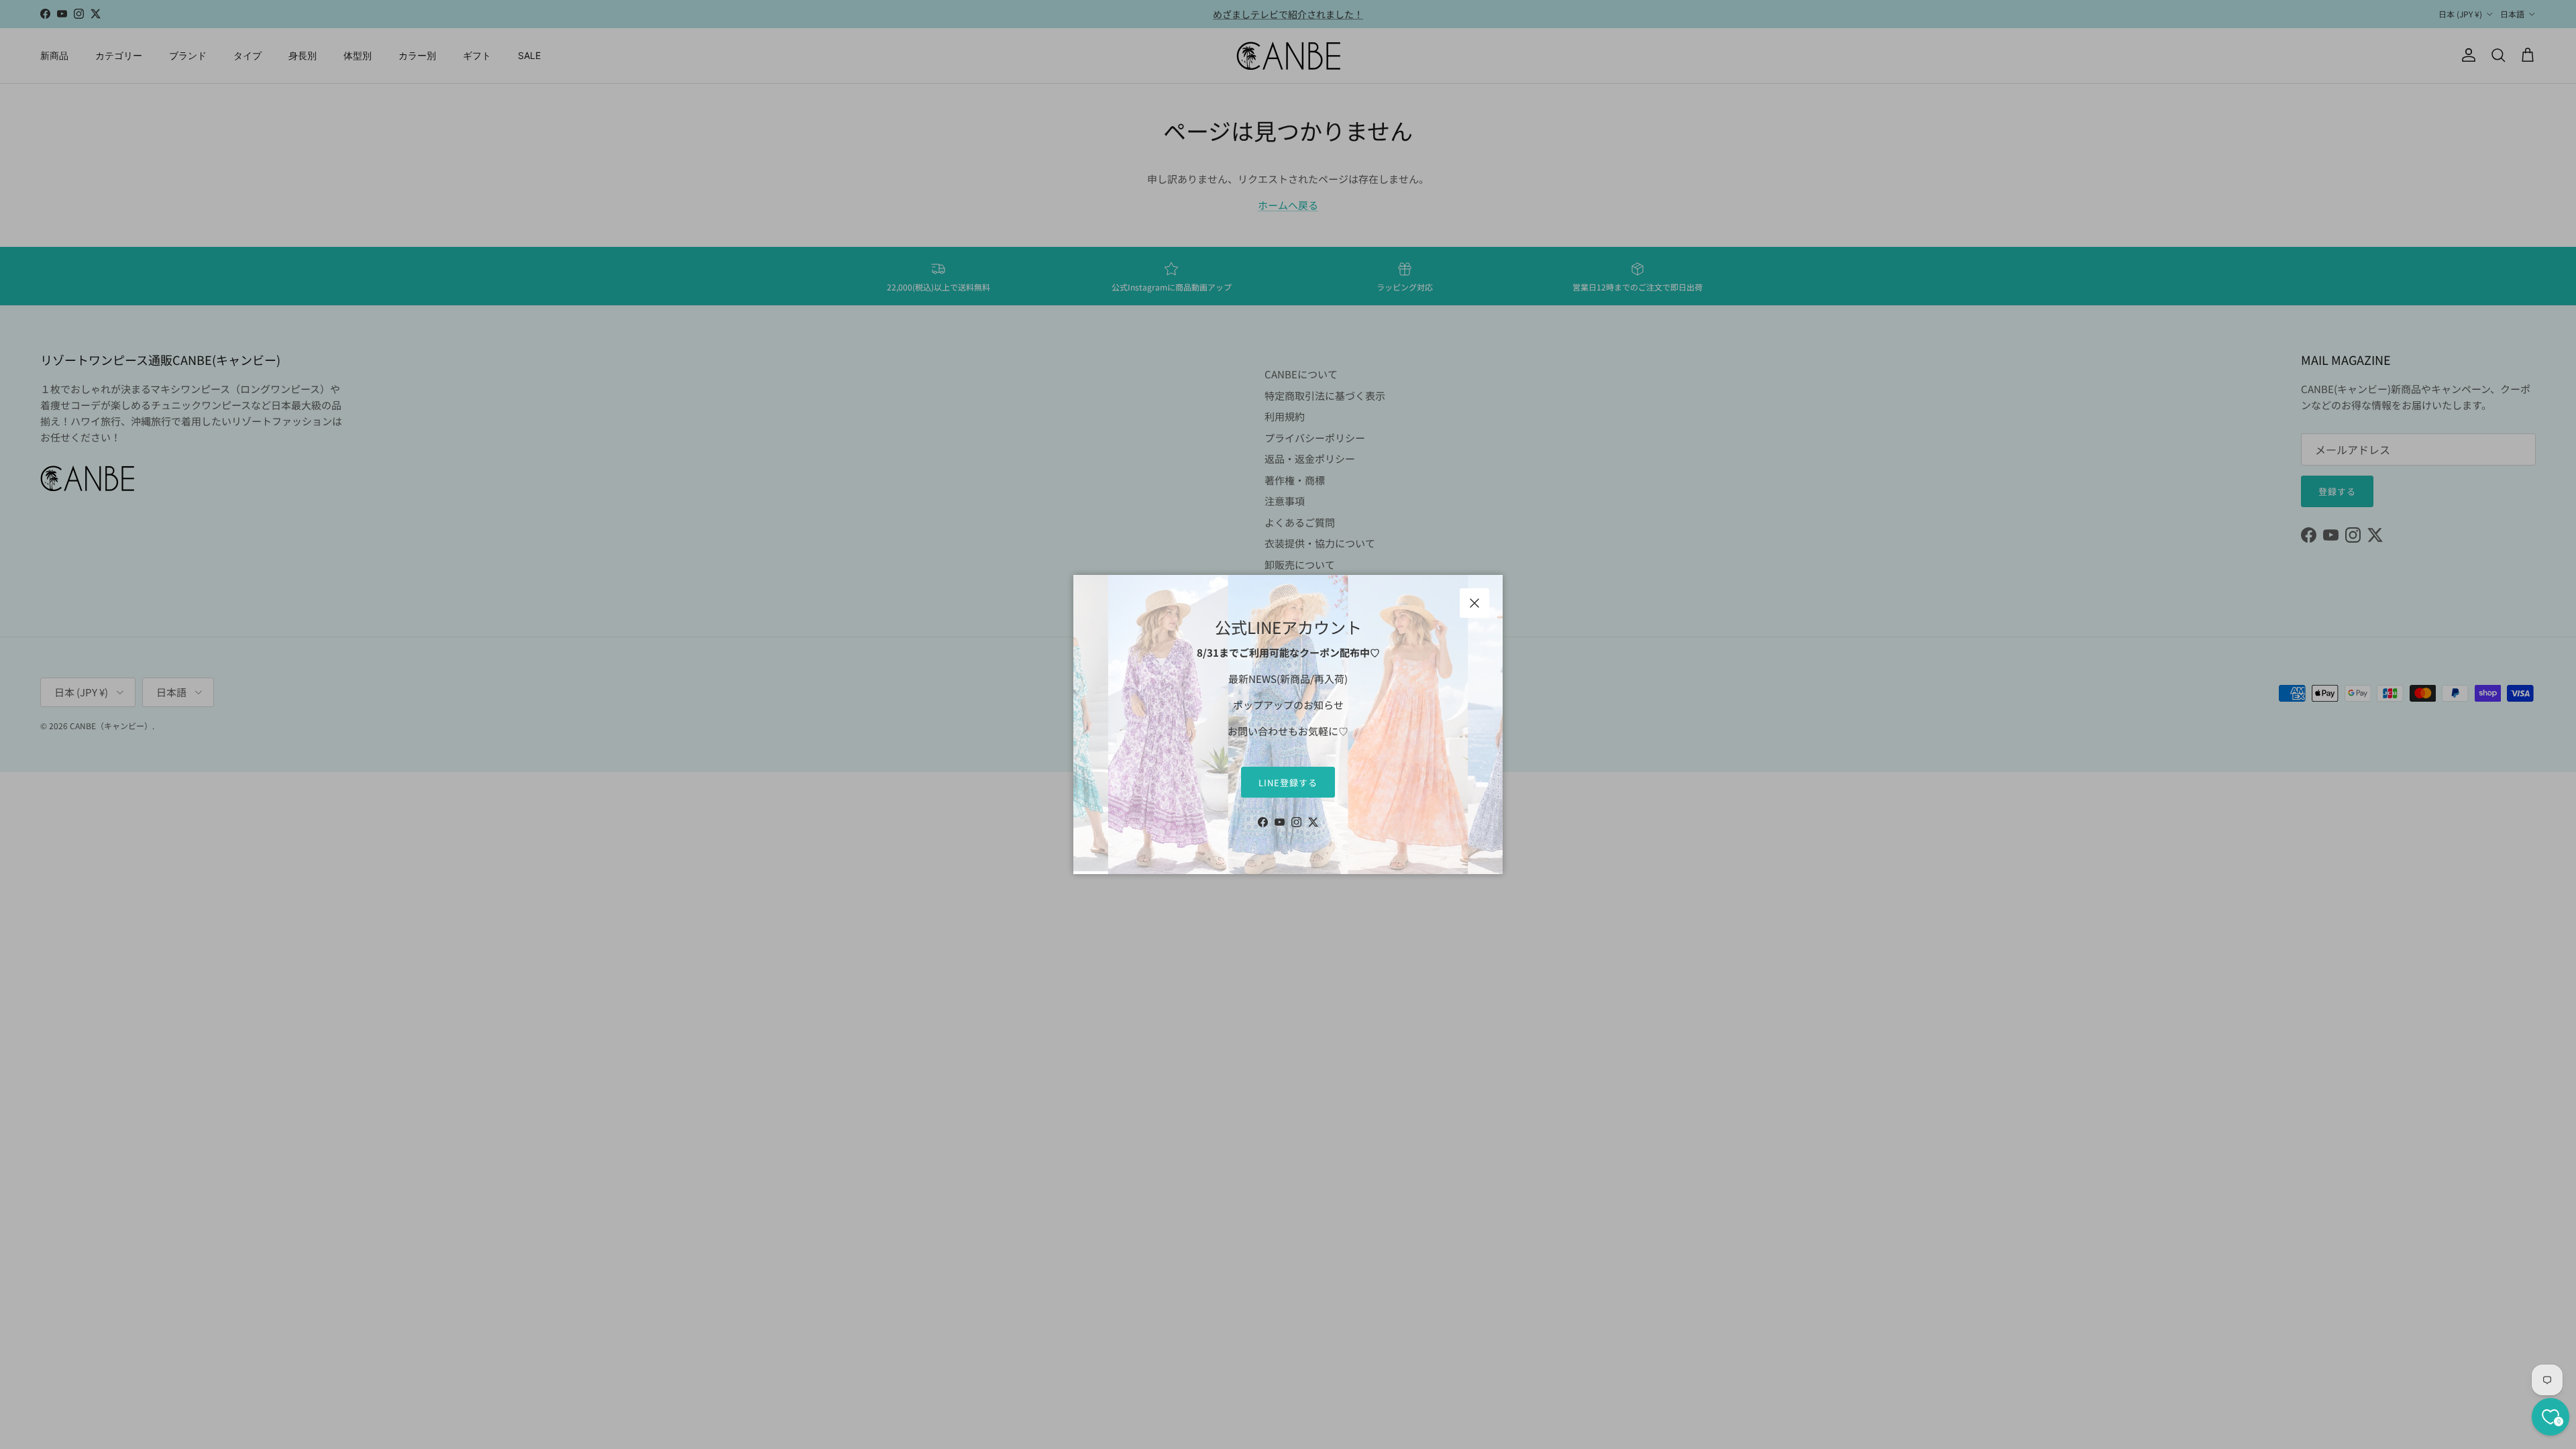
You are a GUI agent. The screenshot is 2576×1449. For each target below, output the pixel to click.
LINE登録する (1288, 783)
